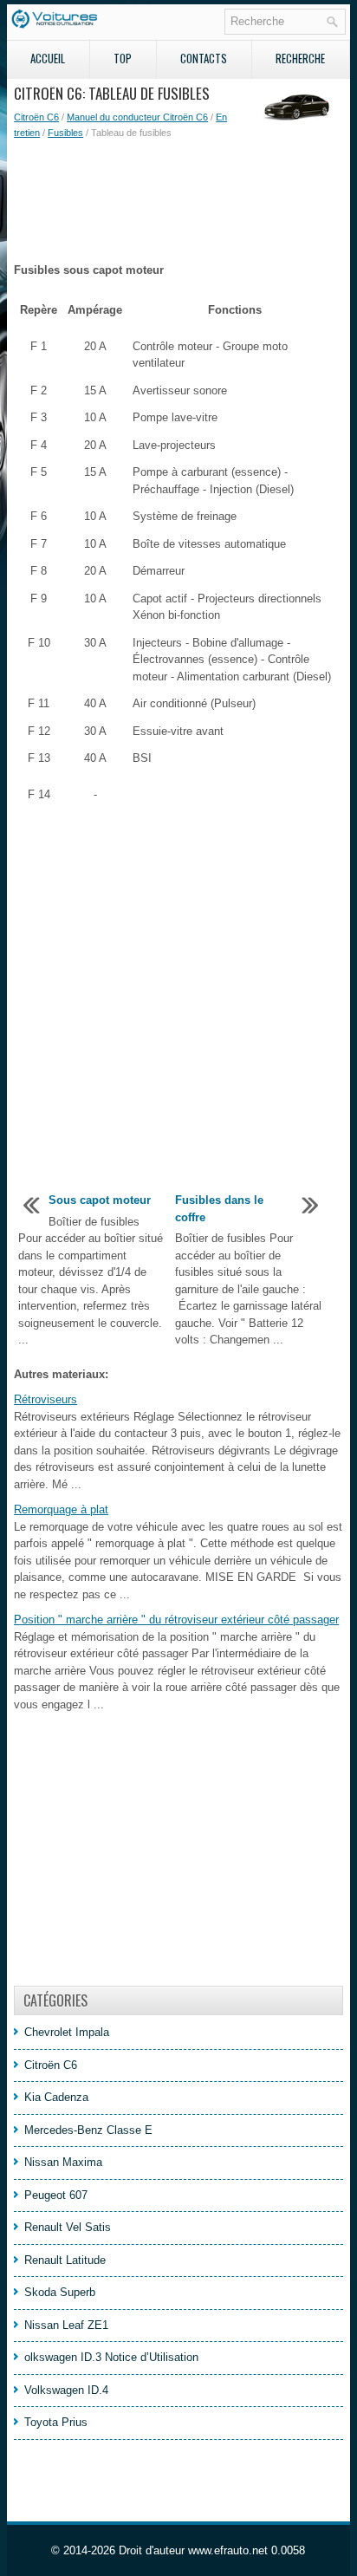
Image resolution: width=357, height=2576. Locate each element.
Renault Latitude (65, 2260)
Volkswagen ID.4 (66, 2390)
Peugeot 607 (56, 2195)
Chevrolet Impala (67, 2032)
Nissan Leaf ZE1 (66, 2325)
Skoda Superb (60, 2292)
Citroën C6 (36, 117)
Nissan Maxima (63, 2162)
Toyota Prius (56, 2422)
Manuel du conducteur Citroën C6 (137, 117)
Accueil (48, 58)
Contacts (204, 58)
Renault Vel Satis (68, 2227)
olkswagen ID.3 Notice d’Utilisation (111, 2357)
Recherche (300, 58)
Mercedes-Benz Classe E (88, 2130)
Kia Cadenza (56, 2097)
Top (123, 58)
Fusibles (65, 133)
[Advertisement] (178, 201)
